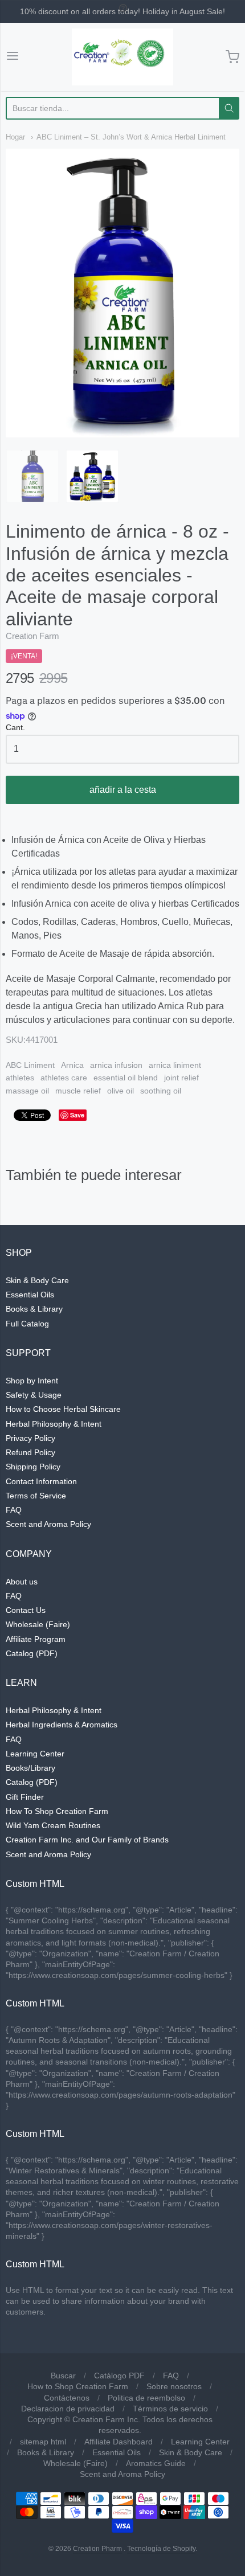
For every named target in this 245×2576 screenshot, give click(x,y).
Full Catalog (27, 1324)
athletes (20, 1078)
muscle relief (78, 1091)
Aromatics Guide (156, 2463)
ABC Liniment (30, 1065)
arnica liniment (175, 1065)
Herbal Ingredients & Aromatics (62, 1725)
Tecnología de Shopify (161, 2549)
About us (22, 1582)
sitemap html (43, 2442)
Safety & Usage (34, 1395)
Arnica (72, 1065)
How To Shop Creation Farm (57, 1811)
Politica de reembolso (146, 2398)
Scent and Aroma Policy (48, 1524)
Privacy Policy (30, 1438)
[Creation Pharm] (122, 57)
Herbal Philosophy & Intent (54, 1424)
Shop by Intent (32, 1381)
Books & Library (34, 1309)
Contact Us (26, 1610)
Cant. (15, 728)
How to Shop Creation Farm (78, 2386)
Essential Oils (30, 1295)
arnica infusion (116, 1065)
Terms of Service (36, 1496)
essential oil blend (126, 1078)
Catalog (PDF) (32, 1653)
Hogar (15, 137)
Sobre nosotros (174, 2386)
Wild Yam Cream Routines (53, 1825)
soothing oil (161, 1091)
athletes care (64, 1078)
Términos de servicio (170, 2409)
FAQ (14, 1510)
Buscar (63, 2376)
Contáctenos (67, 2398)
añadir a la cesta (123, 790)
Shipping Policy (33, 1467)
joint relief (181, 1078)
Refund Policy (30, 1452)
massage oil (27, 1091)
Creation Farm (32, 636)
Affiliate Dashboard (119, 2442)
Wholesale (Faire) (38, 1624)
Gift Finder (25, 1797)
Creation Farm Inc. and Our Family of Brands (87, 1840)
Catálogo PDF (119, 2376)
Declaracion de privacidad (68, 2409)
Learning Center (35, 1754)
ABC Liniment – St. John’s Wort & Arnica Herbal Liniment (131, 137)
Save (77, 1115)
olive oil (121, 1091)
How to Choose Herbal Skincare (63, 1409)
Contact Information (41, 1481)
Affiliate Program (36, 1639)
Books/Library (30, 1768)
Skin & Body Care (37, 1280)
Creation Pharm (97, 2549)
